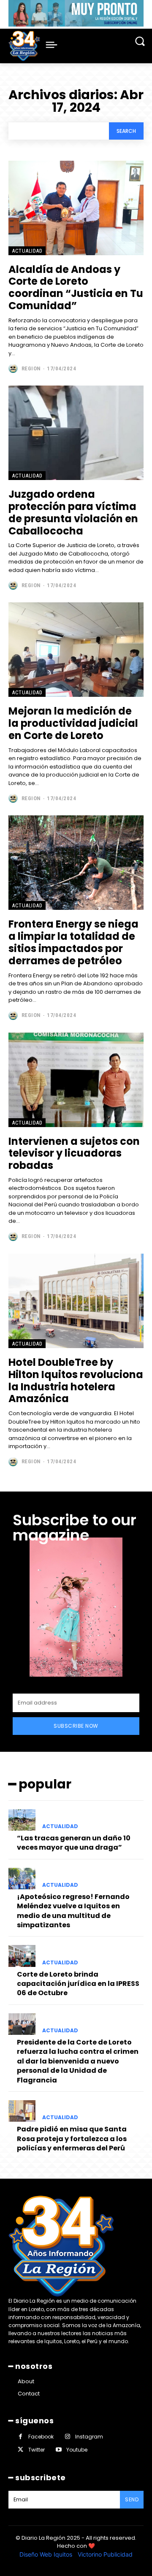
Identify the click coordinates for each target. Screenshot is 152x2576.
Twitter (37, 2450)
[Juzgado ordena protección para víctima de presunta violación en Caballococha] (76, 433)
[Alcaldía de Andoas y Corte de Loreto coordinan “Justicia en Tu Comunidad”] (76, 208)
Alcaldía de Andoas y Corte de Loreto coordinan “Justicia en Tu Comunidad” (76, 287)
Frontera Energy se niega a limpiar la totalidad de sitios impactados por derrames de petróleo (73, 942)
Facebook (41, 2437)
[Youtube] (58, 2450)
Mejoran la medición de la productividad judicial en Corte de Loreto (73, 723)
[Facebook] (20, 2437)
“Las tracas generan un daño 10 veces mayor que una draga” (74, 1843)
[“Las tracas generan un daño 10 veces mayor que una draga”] (22, 1820)
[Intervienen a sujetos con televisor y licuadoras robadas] (76, 1080)
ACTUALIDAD (27, 251)
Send (132, 2499)
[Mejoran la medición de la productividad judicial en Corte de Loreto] (76, 650)
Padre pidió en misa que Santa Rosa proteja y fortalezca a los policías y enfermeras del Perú (72, 2139)
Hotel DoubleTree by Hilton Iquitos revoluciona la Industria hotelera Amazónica (76, 1380)
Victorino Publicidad (105, 2554)
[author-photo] (14, 368)
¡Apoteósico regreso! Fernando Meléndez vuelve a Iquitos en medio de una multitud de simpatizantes (73, 1911)
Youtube (77, 2450)
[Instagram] (67, 2437)
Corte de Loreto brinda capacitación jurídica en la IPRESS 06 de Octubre (78, 1984)
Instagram (89, 2437)
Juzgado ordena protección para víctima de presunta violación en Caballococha (73, 512)
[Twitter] (20, 2450)
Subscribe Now (76, 1726)
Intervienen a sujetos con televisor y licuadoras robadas (74, 1153)
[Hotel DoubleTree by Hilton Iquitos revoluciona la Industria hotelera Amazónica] (76, 1301)
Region (31, 368)
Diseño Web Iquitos (47, 2554)
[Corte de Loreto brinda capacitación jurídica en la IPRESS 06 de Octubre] (22, 1956)
